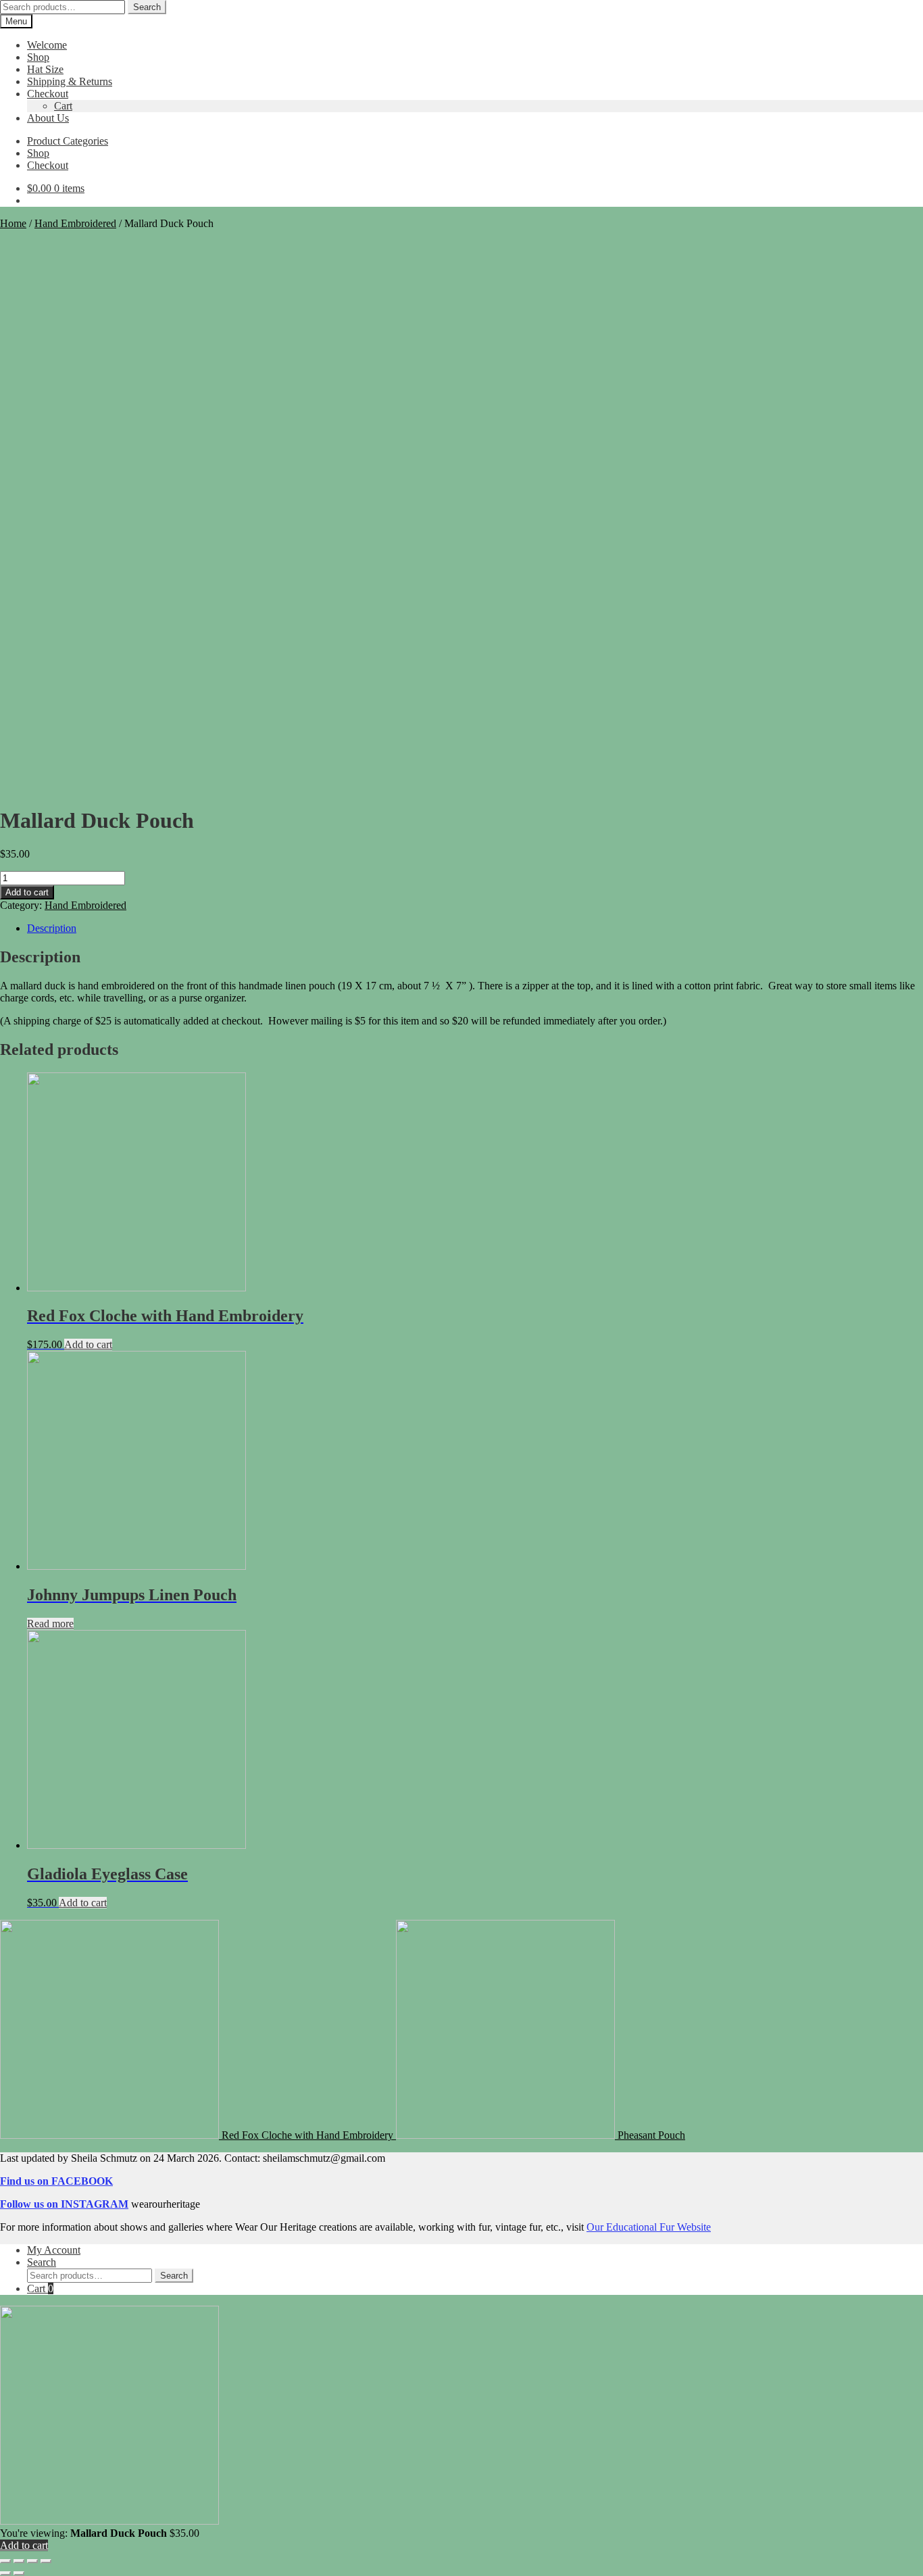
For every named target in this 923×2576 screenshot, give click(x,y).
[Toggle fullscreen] (32, 2561)
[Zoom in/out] (46, 2561)
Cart (63, 106)
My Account (54, 2250)
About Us (48, 118)
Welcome (47, 45)
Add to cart (27, 892)
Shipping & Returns (70, 81)
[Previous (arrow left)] (5, 2573)
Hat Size (45, 69)
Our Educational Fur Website (649, 2227)
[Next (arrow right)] (19, 2573)
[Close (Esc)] (5, 2561)
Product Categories (68, 141)
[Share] (19, 2561)
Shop (38, 57)
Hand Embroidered (75, 223)
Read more (50, 1624)
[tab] (475, 928)
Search (147, 7)
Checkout (48, 94)
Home (13, 223)
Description (52, 928)
